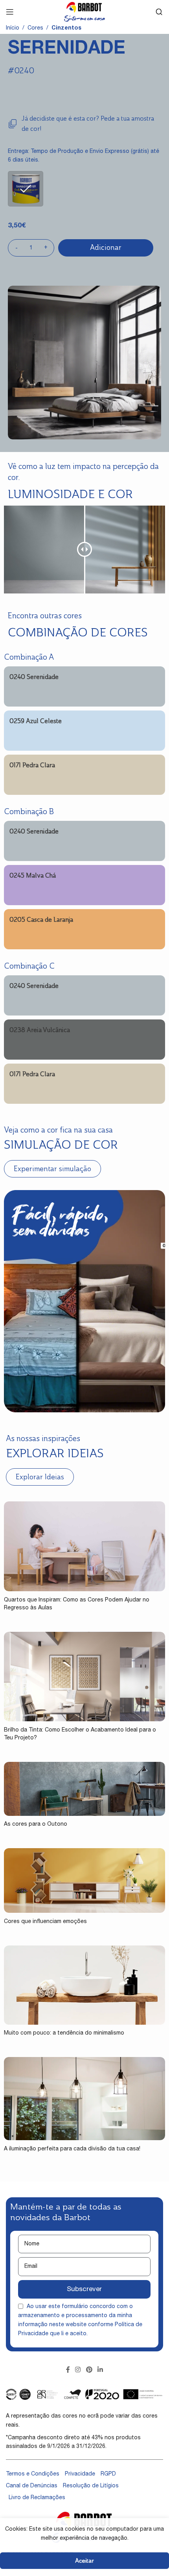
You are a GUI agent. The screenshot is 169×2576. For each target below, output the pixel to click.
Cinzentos (66, 28)
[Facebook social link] (68, 2370)
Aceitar (84, 2560)
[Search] (159, 12)
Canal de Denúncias (32, 2486)
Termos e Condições (33, 2474)
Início (13, 28)
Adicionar (106, 247)
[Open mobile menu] (10, 12)
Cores (35, 28)
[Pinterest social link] (89, 2370)
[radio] (26, 189)
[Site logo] (84, 12)
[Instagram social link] (78, 2370)
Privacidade (80, 2474)
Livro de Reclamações (37, 2498)
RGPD (108, 2474)
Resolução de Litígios (91, 2486)
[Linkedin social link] (100, 2370)
